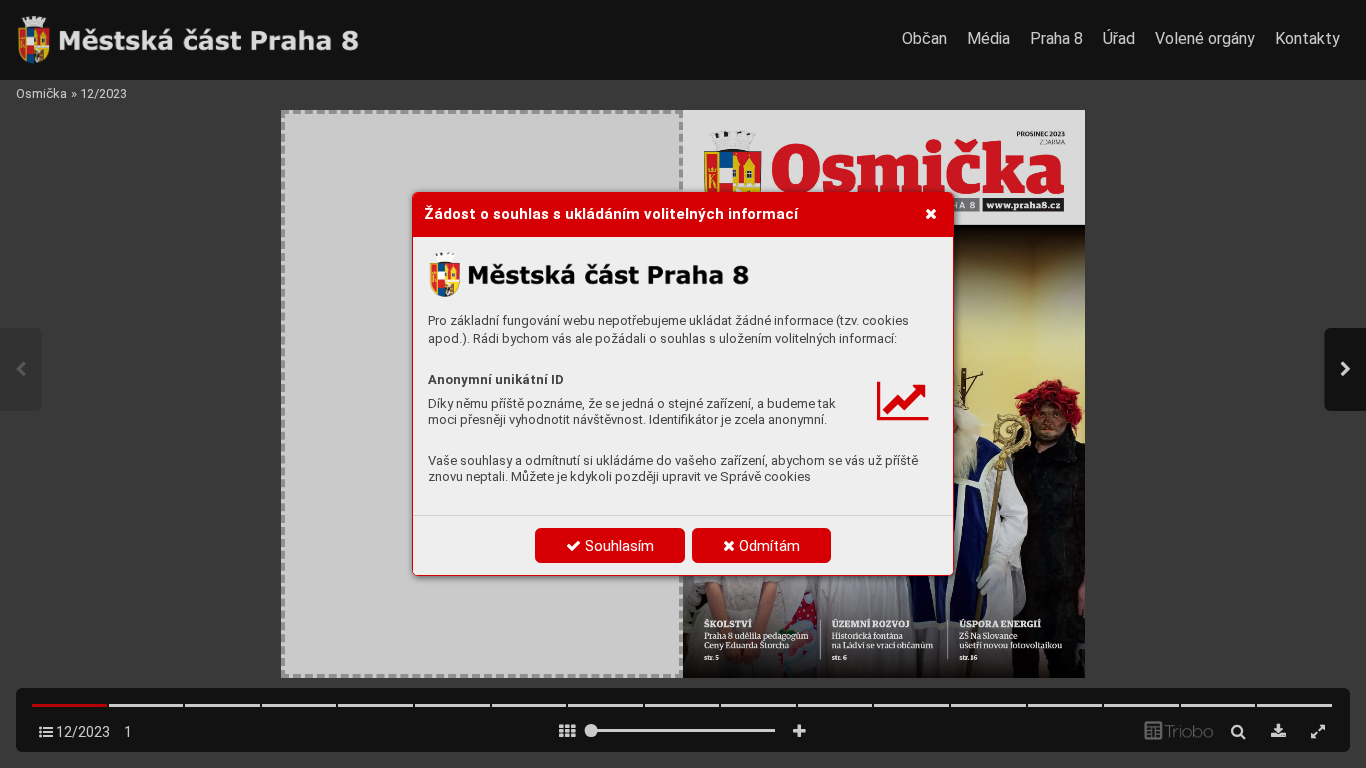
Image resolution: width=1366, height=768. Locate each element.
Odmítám (767, 546)
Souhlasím (617, 546)
